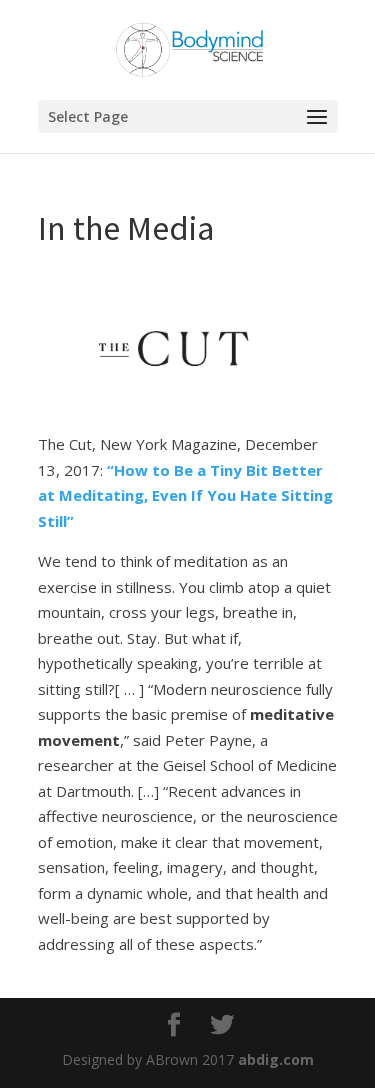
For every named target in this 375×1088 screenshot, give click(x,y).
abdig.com (276, 1059)
